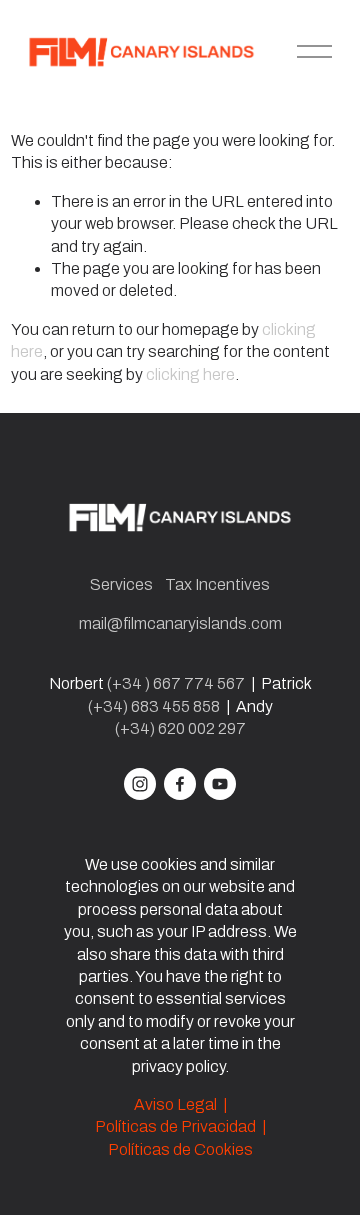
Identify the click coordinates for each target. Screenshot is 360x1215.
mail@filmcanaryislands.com (180, 623)
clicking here (190, 374)
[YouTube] (220, 784)
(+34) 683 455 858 (154, 706)
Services (121, 584)
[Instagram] (140, 784)
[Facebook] (180, 784)
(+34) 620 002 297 (180, 728)
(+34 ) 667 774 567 (176, 683)
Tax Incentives (217, 584)
